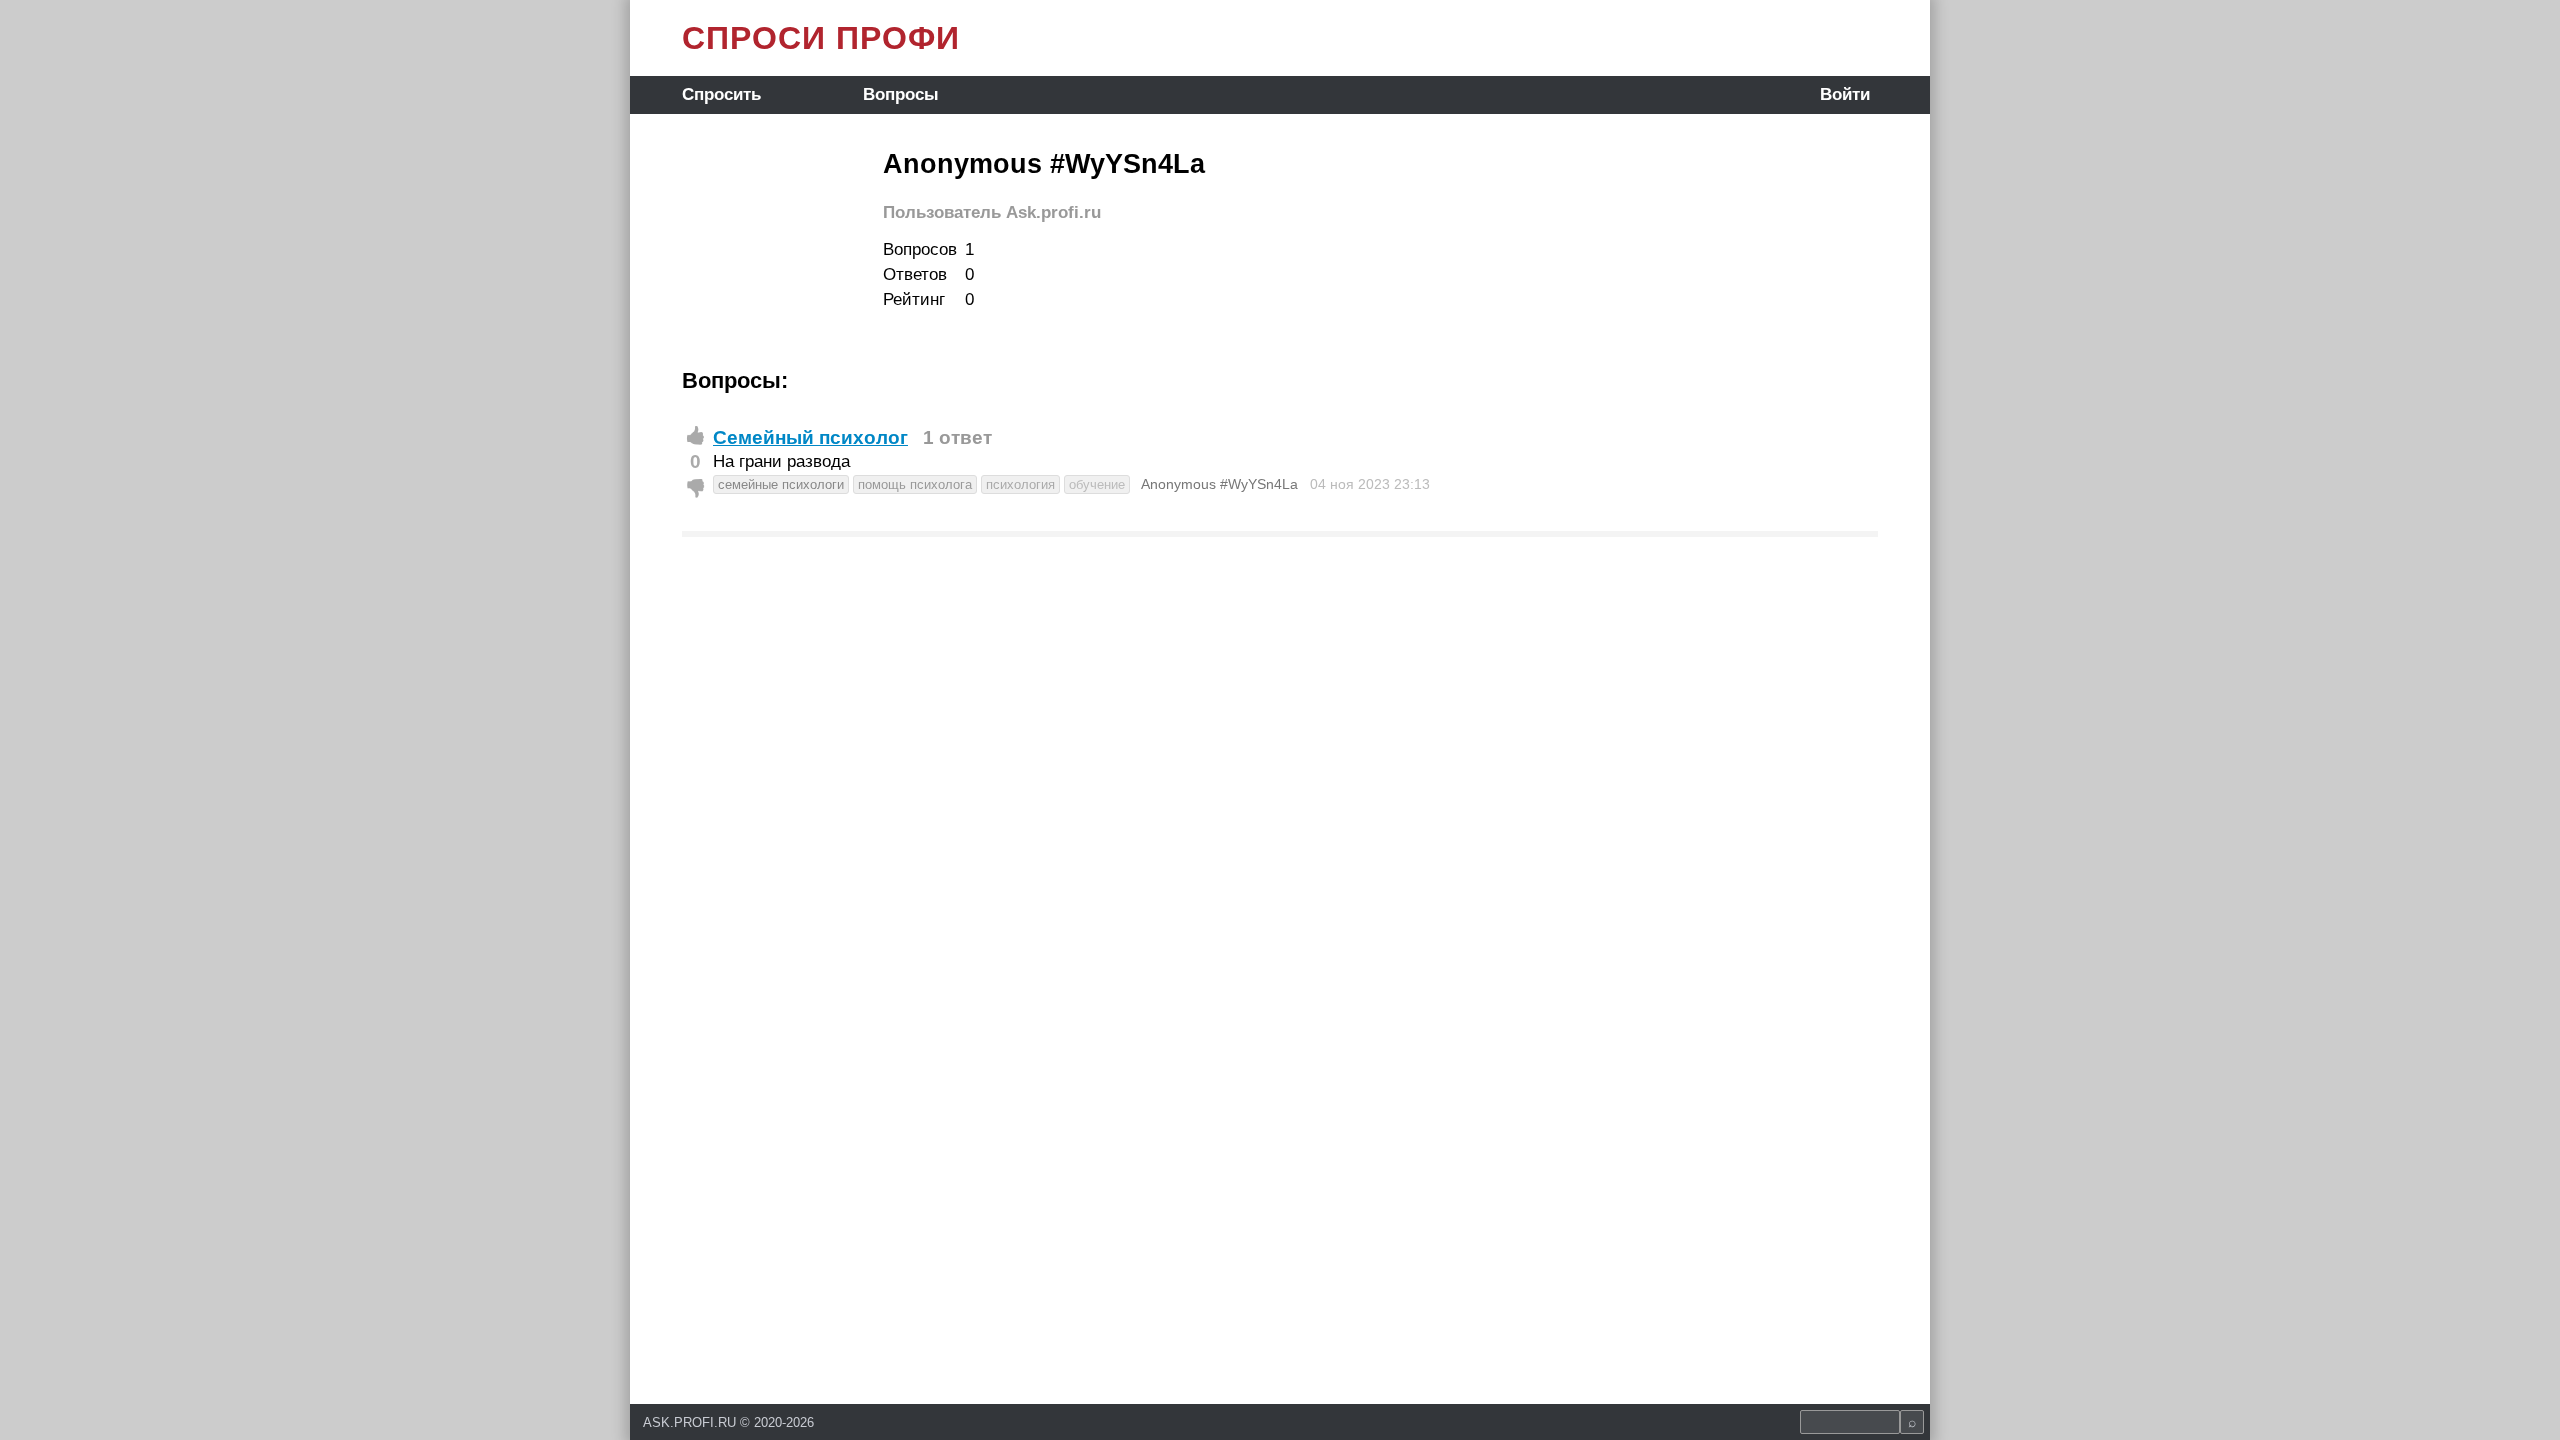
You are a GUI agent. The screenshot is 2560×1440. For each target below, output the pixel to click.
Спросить (721, 94)
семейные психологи (781, 484)
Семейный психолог (810, 437)
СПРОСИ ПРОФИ (821, 38)
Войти (1845, 94)
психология (1020, 484)
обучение (1097, 484)
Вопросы (901, 94)
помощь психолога (915, 484)
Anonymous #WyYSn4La (1219, 484)
